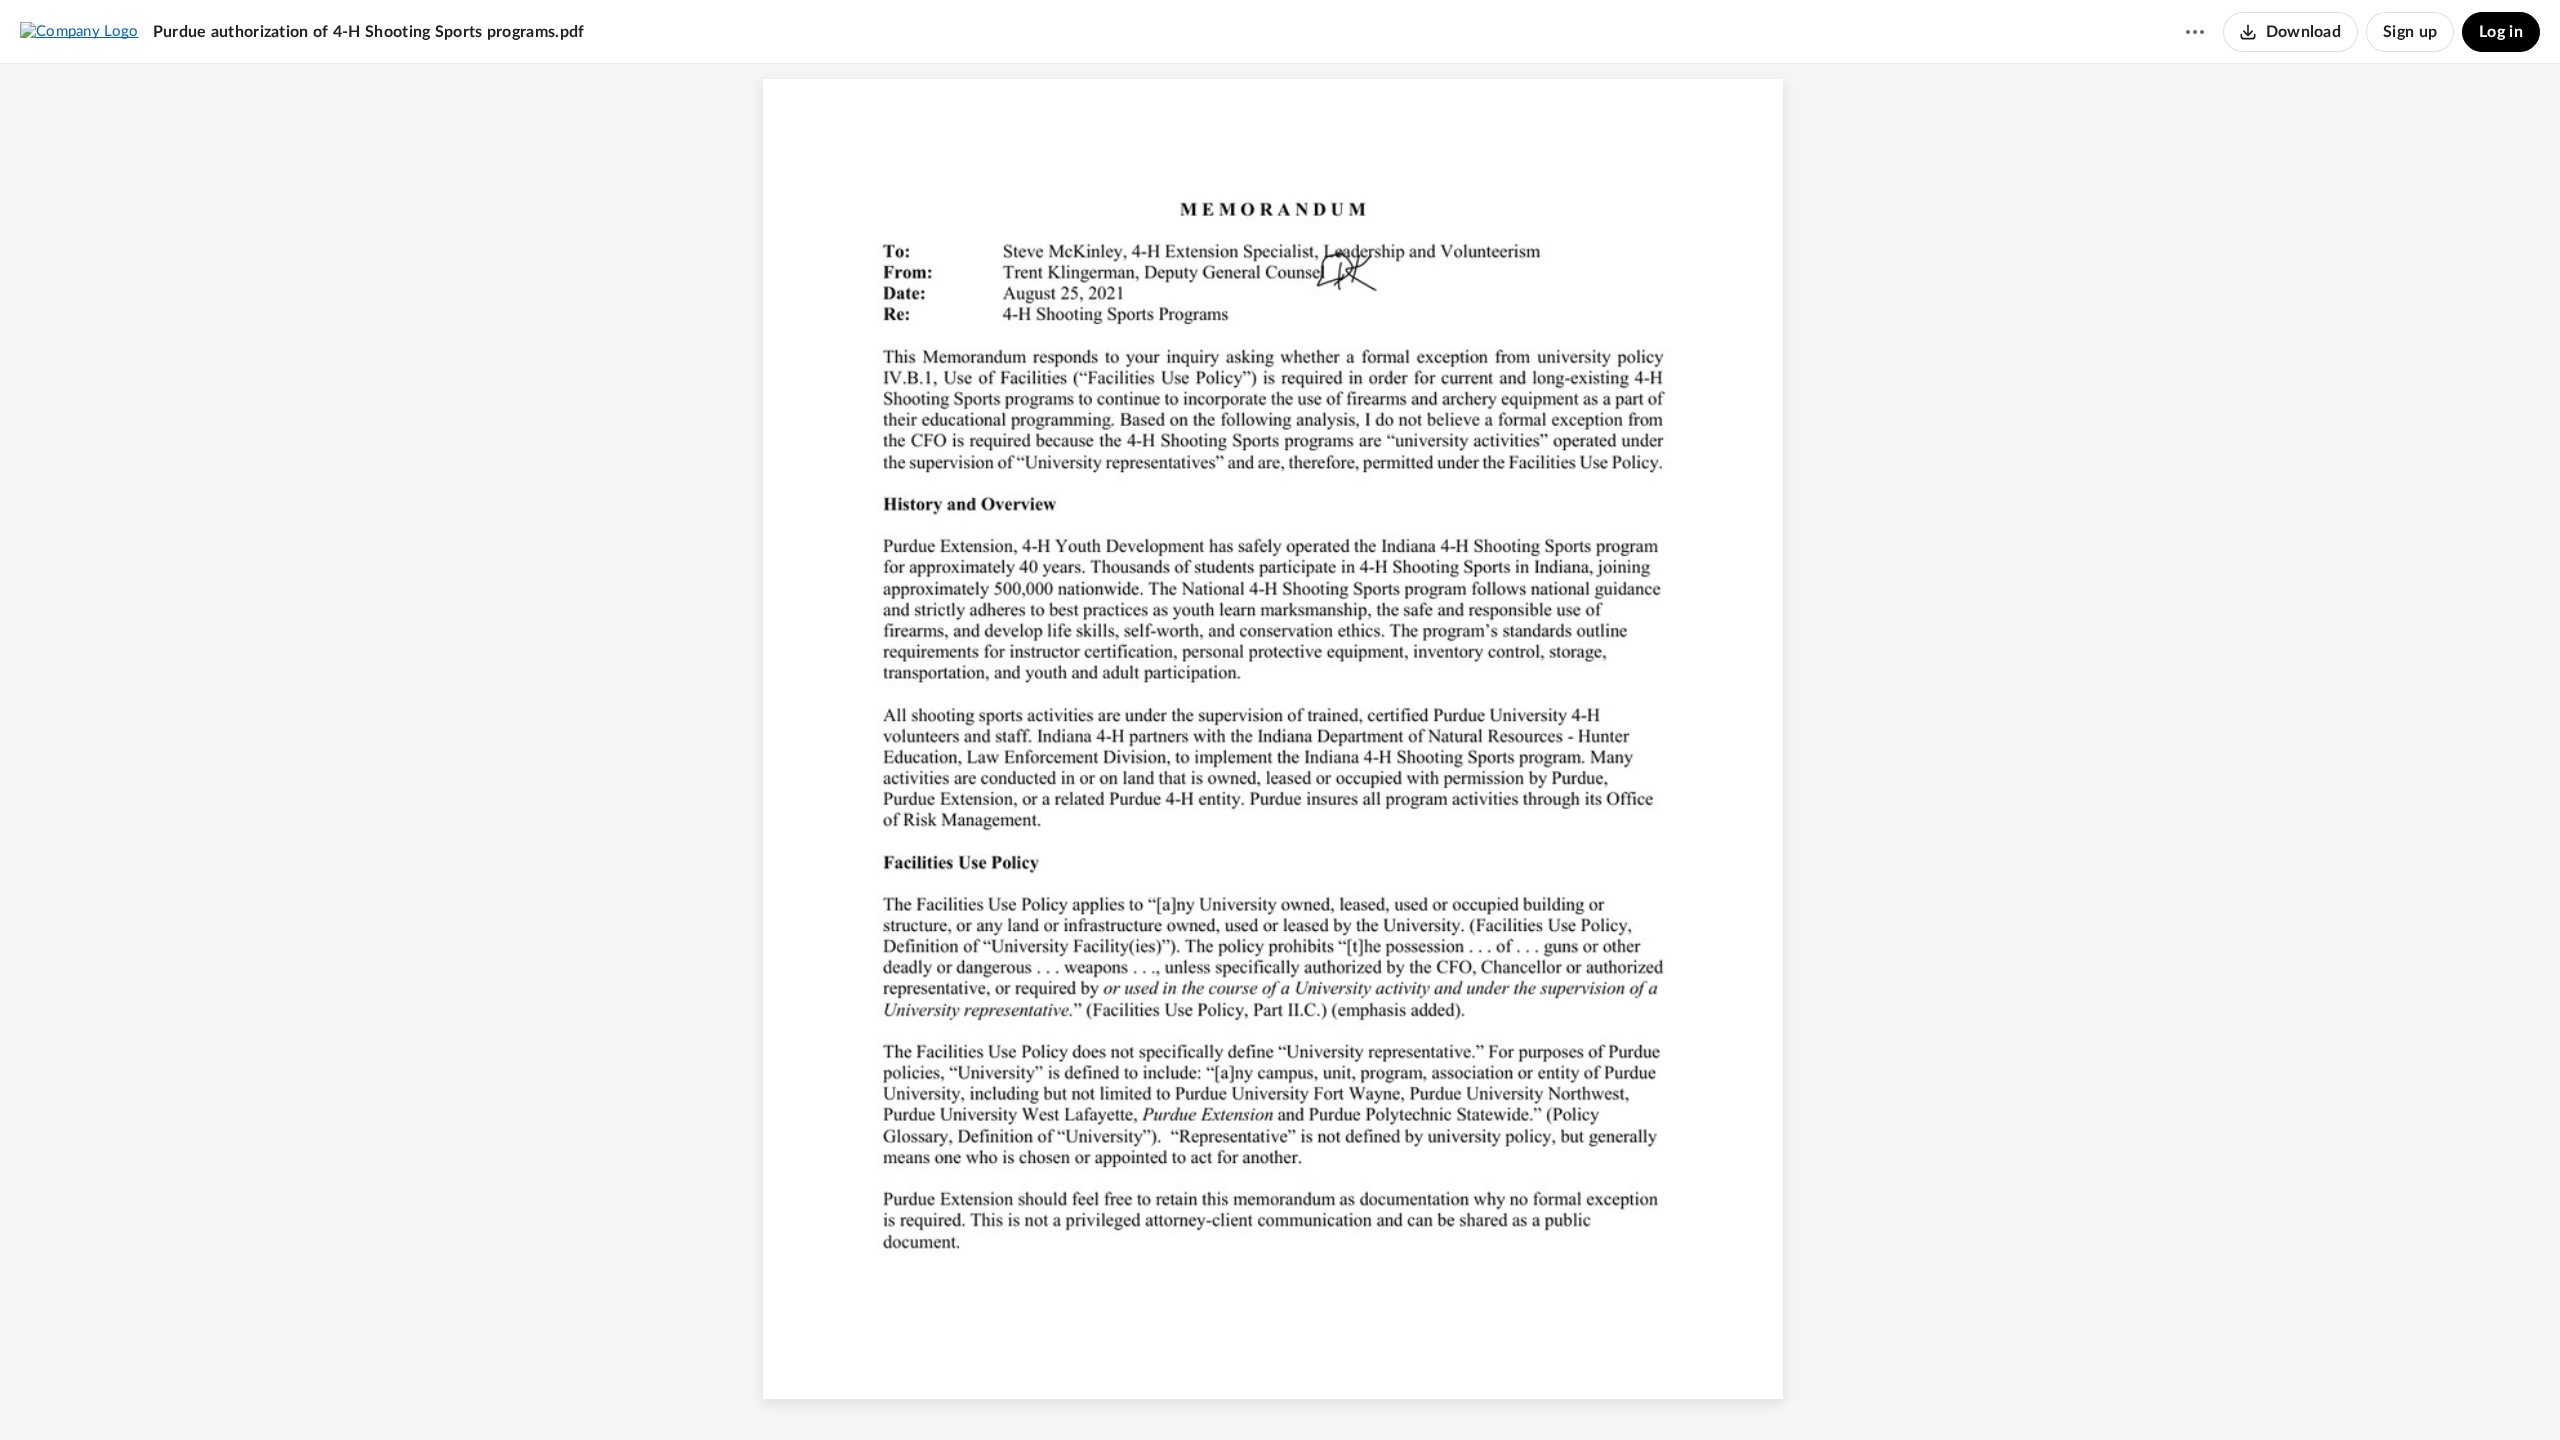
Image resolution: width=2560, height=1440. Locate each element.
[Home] (79, 31)
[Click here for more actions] (2195, 32)
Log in (2501, 32)
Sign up (2410, 32)
